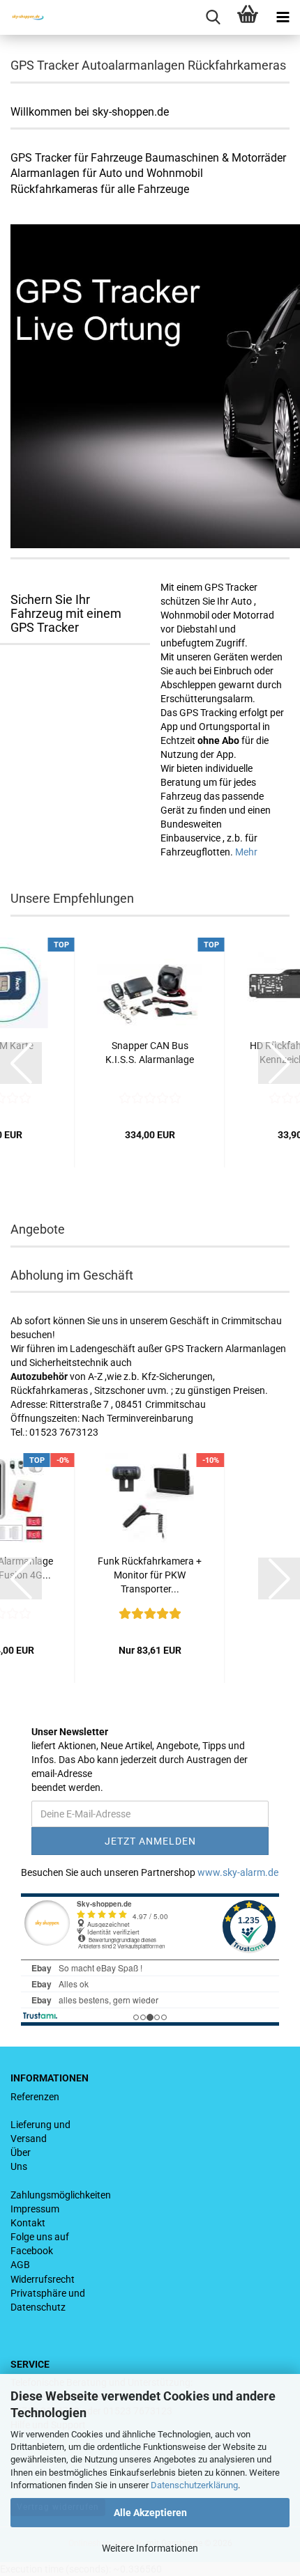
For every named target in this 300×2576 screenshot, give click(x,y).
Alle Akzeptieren (150, 2513)
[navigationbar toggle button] (283, 17)
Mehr (246, 852)
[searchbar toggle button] (213, 17)
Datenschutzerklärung (194, 2485)
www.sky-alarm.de (238, 1872)
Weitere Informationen (150, 2548)
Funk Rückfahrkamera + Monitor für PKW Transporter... (150, 1575)
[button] (21, 1063)
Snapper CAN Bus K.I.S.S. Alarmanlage (150, 1053)
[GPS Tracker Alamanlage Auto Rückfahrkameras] (23, 17)
